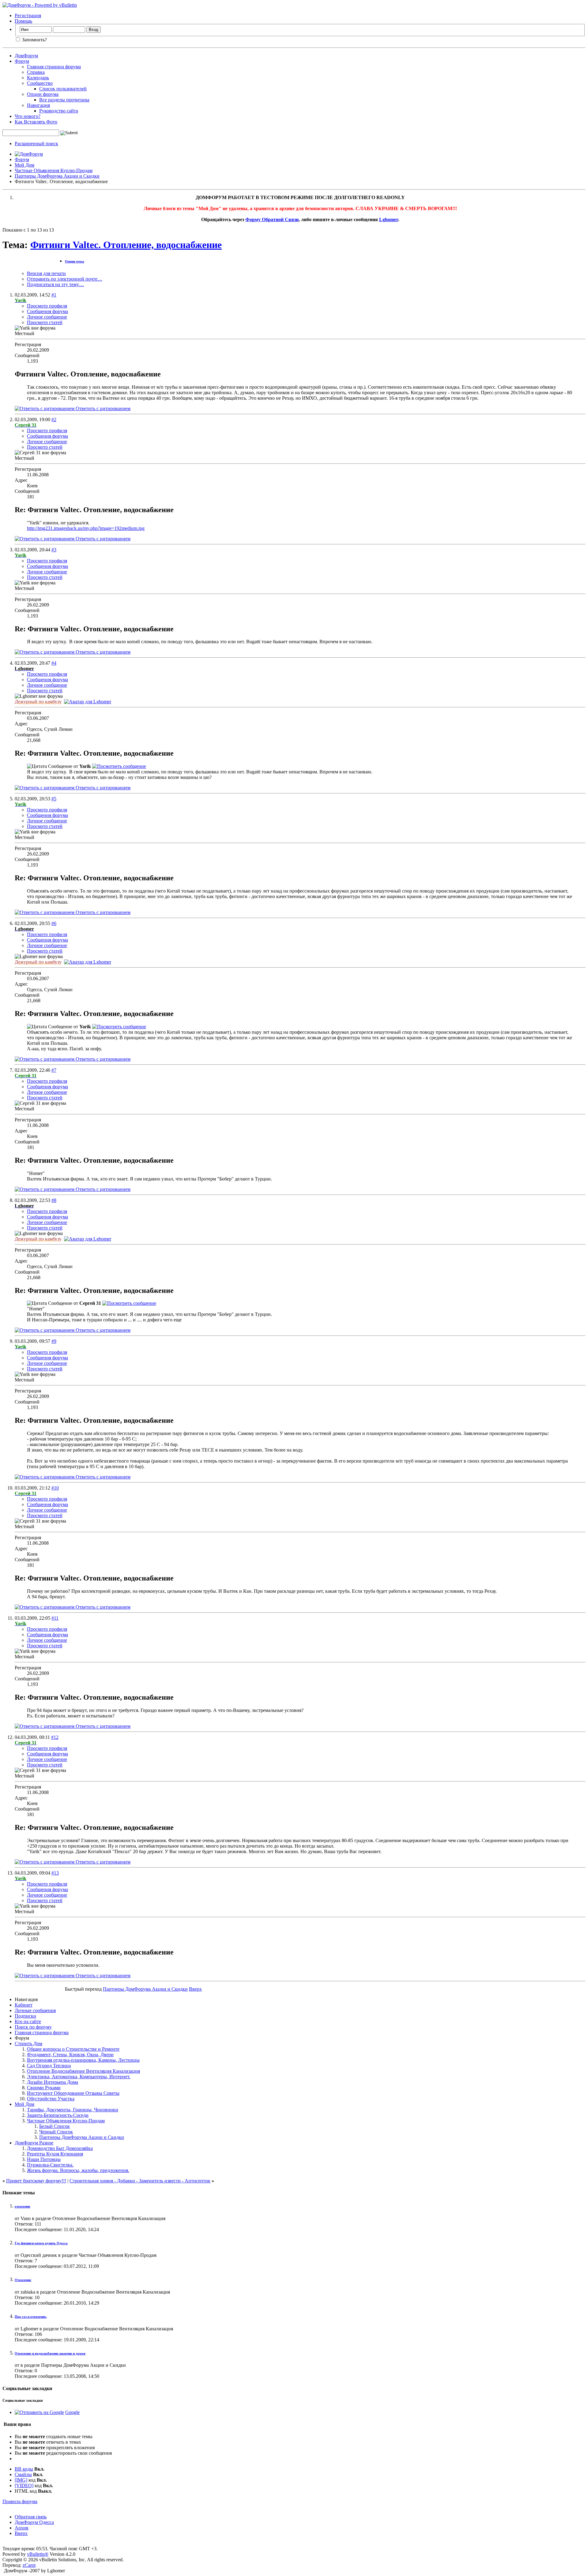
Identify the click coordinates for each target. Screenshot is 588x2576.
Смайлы (23, 2474)
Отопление (23, 2280)
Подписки (25, 2016)
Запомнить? (34, 40)
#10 (55, 1488)
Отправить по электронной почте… (65, 279)
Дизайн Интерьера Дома (53, 2082)
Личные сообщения (35, 2010)
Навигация (38, 105)
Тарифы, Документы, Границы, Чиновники (73, 2110)
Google (72, 2412)
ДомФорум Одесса (34, 2522)
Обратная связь (31, 2517)
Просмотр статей (45, 322)
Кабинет (24, 2005)
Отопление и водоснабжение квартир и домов (50, 2353)
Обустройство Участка (51, 2099)
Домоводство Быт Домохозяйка (60, 2148)
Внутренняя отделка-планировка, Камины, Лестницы (83, 2060)
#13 (55, 1873)
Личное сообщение (47, 317)
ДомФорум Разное (34, 2143)
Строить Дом (28, 2043)
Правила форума (20, 2501)
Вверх (195, 1989)
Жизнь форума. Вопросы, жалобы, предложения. (78, 2170)
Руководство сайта (59, 111)
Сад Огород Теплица (49, 2066)
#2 (54, 419)
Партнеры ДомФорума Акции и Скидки (57, 176)
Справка (36, 72)
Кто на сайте (28, 2021)
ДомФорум (26, 56)
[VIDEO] (24, 2485)
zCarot (29, 2565)
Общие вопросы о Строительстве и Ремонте (73, 2049)
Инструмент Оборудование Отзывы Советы (73, 2093)
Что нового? (28, 116)
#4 (54, 663)
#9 (54, 1341)
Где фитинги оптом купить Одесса (41, 2243)
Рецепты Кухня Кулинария (55, 2154)
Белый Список (55, 2126)
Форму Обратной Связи (272, 219)
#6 (54, 923)
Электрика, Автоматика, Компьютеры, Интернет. (79, 2077)
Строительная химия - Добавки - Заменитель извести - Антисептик (140, 2181)
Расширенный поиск (36, 144)
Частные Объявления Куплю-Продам (54, 170)
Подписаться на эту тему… (55, 284)
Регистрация (28, 15)
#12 (55, 1737)
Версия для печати (46, 273)
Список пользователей (63, 89)
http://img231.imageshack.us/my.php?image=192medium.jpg (86, 528)
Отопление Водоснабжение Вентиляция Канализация (83, 2071)
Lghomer (389, 219)
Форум (22, 61)
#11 (55, 1618)
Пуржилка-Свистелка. (50, 2165)
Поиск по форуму (33, 2027)
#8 (54, 1200)
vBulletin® (38, 2554)
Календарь (38, 78)
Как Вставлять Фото (36, 122)
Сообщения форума (47, 311)
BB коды (24, 2469)
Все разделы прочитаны (64, 100)
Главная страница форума (54, 67)
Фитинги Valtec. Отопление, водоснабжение (126, 245)
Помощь (23, 21)
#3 (54, 550)
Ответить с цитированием (102, 408)
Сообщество (40, 83)
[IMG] (21, 2480)
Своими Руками (44, 2088)
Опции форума (43, 94)
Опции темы (75, 261)
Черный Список (56, 2132)
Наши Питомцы (44, 2159)
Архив (22, 2528)
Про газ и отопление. (31, 2317)
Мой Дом (24, 165)
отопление (23, 2206)
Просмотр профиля (47, 306)
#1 (54, 295)
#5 (54, 799)
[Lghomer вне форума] (88, 702)
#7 (54, 1070)
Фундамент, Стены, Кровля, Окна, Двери (70, 2055)
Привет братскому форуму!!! (36, 2181)
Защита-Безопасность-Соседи (58, 2115)
